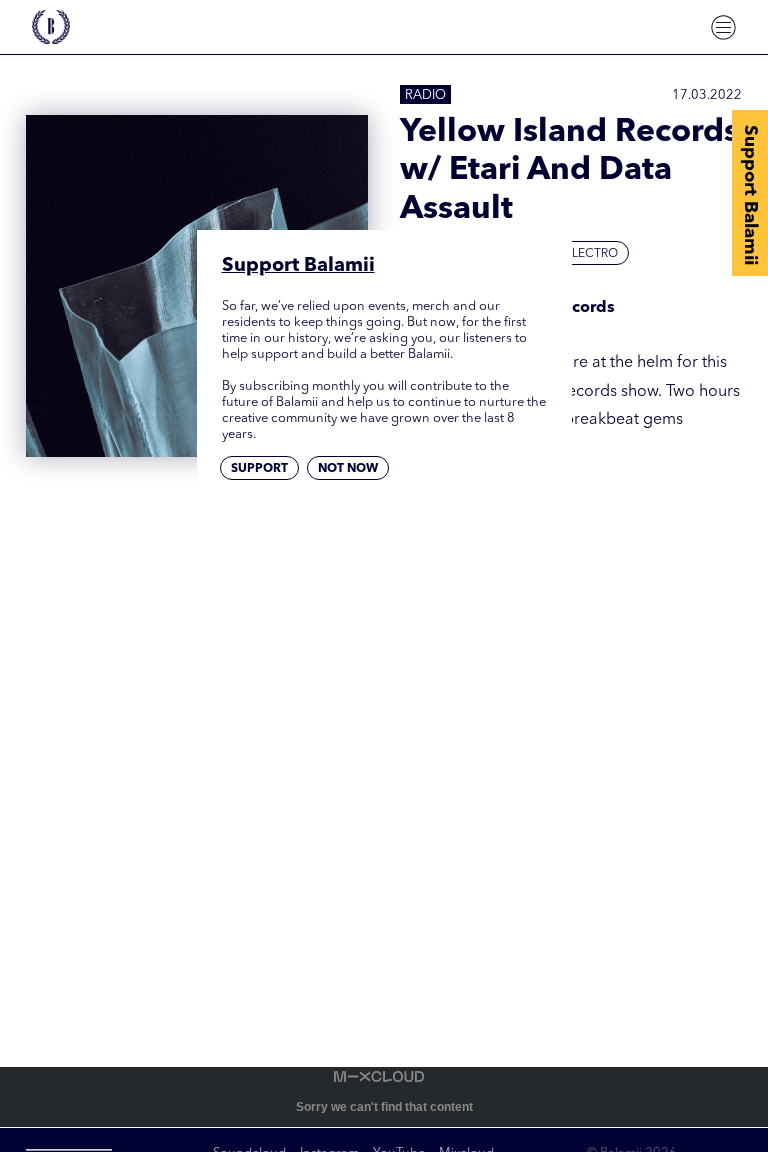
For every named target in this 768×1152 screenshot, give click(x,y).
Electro (591, 254)
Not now (348, 469)
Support (259, 469)
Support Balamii (750, 195)
